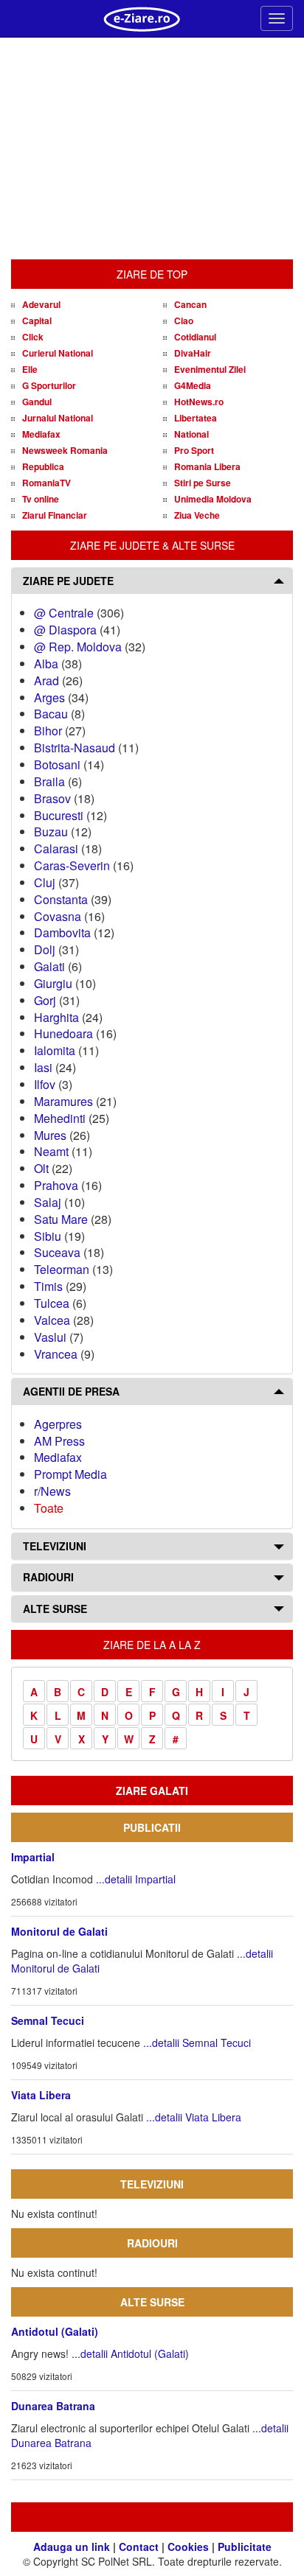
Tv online (41, 499)
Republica (43, 466)
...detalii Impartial (136, 1879)
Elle (30, 369)
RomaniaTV (46, 483)
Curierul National (58, 353)
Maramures (63, 1101)
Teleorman (62, 1269)
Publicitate (245, 2547)
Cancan (190, 304)
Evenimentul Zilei (210, 369)
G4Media (193, 385)
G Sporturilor (49, 385)
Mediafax (41, 434)
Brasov (52, 798)
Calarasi (56, 848)
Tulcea (52, 1303)
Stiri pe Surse (203, 483)
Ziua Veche (197, 515)
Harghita (56, 1017)
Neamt (51, 1151)
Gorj (45, 1000)
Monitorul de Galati (59, 1931)
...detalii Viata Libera (194, 2117)
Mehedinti (60, 1118)
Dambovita (62, 932)
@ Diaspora (65, 630)
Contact (139, 2547)
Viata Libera (41, 2095)
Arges (49, 697)
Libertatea (196, 418)
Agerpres (58, 1424)
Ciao (184, 321)
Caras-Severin (72, 865)
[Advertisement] (152, 149)
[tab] (152, 581)
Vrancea (56, 1354)
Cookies (188, 2547)
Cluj (45, 882)
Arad (46, 680)
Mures (50, 1135)
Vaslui (50, 1337)
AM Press (59, 1441)
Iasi (43, 1067)
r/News (52, 1491)
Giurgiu (53, 983)
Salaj (48, 1202)
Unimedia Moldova (213, 499)
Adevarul (41, 304)
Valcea (52, 1320)
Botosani (57, 764)
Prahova (56, 1185)
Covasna (58, 916)
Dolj (45, 949)
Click (33, 337)
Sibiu (48, 1236)
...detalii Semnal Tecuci (197, 2043)
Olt (41, 1168)
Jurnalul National (58, 418)
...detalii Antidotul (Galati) (130, 2353)
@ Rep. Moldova (78, 647)
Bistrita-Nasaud (75, 748)
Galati (49, 966)
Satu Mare (61, 1219)
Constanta (61, 899)
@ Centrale (64, 613)
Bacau (51, 714)
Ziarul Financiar (55, 515)
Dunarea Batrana (53, 2406)
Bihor (48, 731)
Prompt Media (70, 1474)
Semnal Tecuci (48, 2020)
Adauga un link (72, 2547)
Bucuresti (59, 815)
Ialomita (55, 1050)
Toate (49, 1508)
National (191, 434)
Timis (48, 1286)
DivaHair (193, 353)
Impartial (33, 1857)
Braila (49, 781)
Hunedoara (63, 1033)
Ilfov (45, 1084)
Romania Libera (207, 466)
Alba (46, 664)
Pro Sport (194, 450)
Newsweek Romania (65, 450)
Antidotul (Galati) (55, 2331)
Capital (37, 321)
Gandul (37, 402)
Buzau (51, 832)
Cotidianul (195, 337)
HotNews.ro (199, 402)
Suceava (57, 1252)
